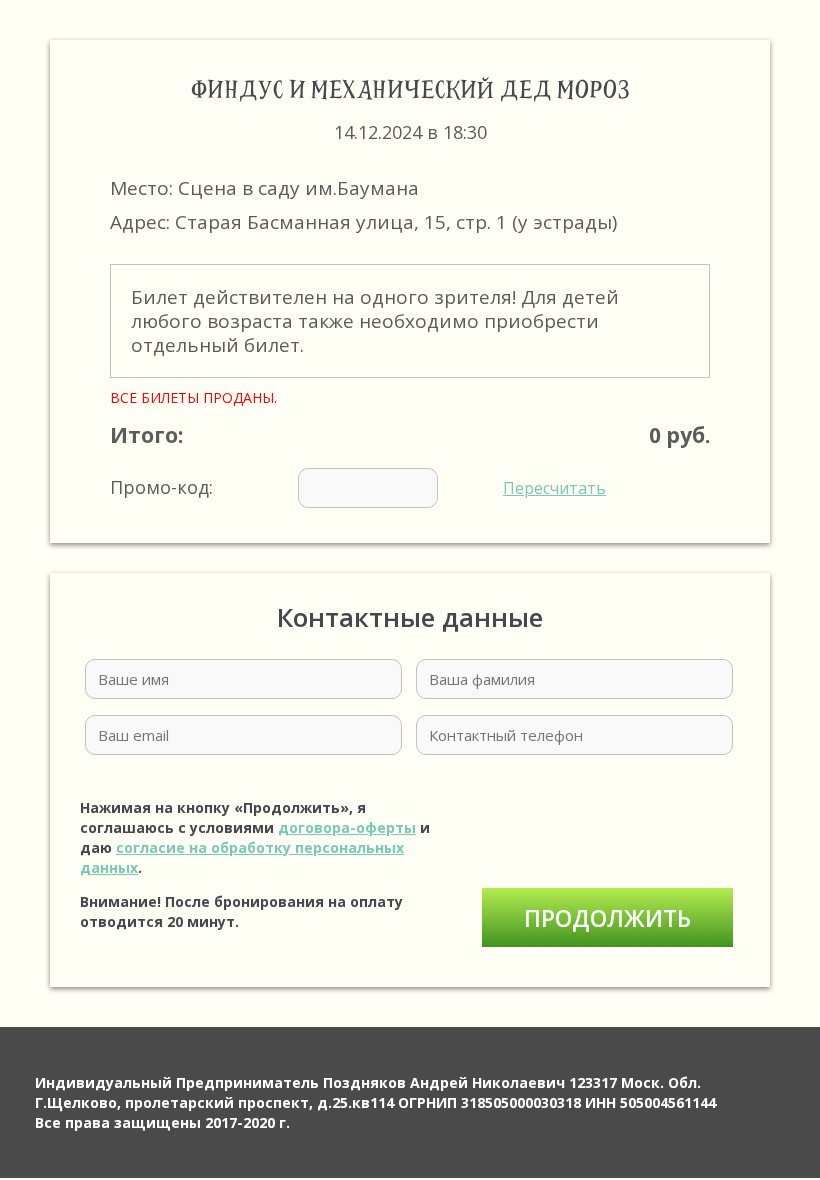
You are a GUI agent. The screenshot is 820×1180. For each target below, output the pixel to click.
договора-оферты (347, 827)
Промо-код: (358, 487)
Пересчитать (554, 488)
